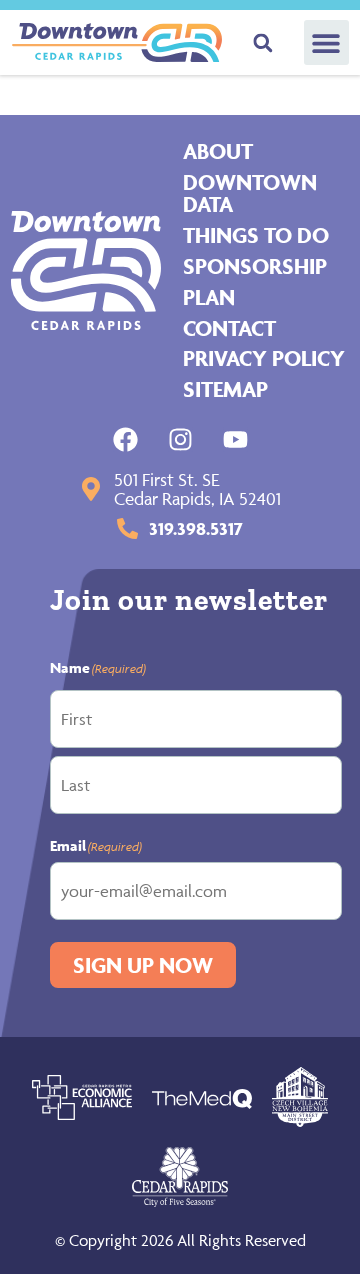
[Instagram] (180, 439)
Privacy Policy (264, 358)
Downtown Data (250, 193)
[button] (326, 42)
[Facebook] (125, 439)
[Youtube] (235, 439)
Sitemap (225, 389)
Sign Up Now (143, 965)
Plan (209, 297)
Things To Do (256, 235)
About (218, 151)
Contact (229, 328)
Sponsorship (255, 266)
